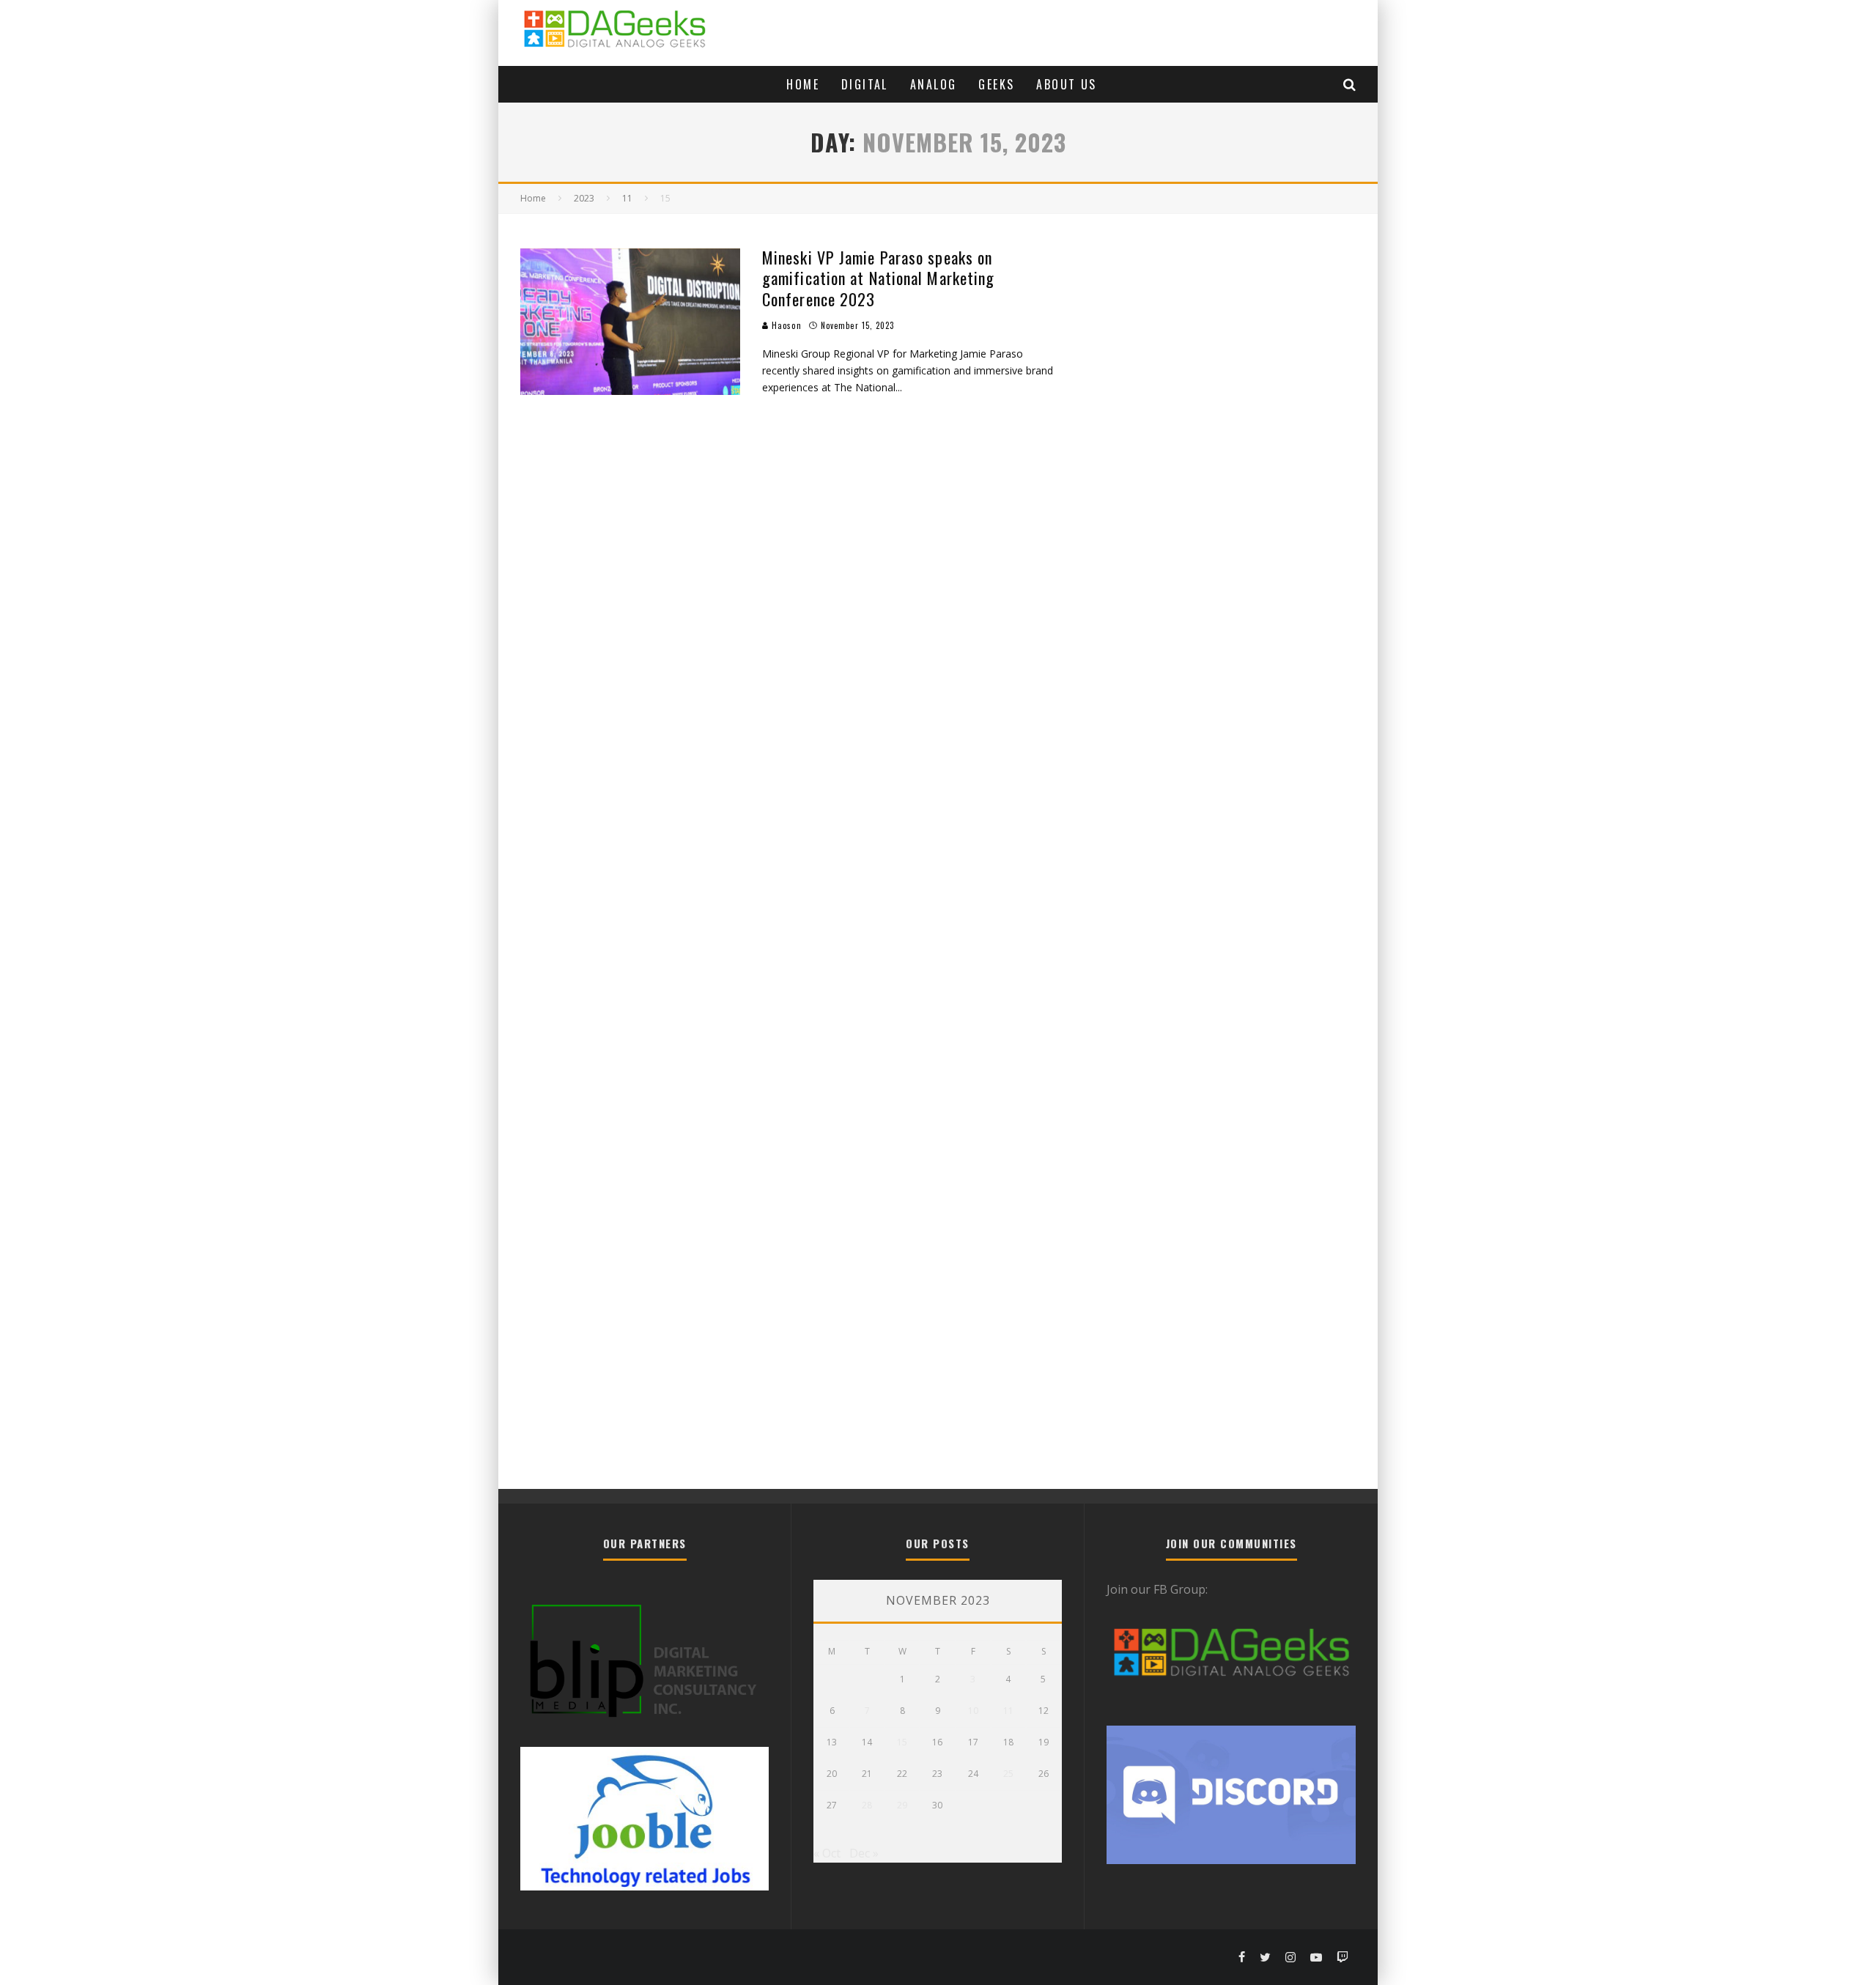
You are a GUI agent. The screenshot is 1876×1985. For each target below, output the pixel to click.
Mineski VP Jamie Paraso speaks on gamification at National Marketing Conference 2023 (878, 278)
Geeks (996, 84)
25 (1008, 1774)
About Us (1066, 84)
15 (902, 1742)
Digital (865, 84)
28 (867, 1805)
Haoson (785, 325)
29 (902, 1805)
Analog (933, 84)
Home (803, 84)
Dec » (864, 1853)
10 (973, 1711)
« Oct (827, 1853)
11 (1008, 1711)
